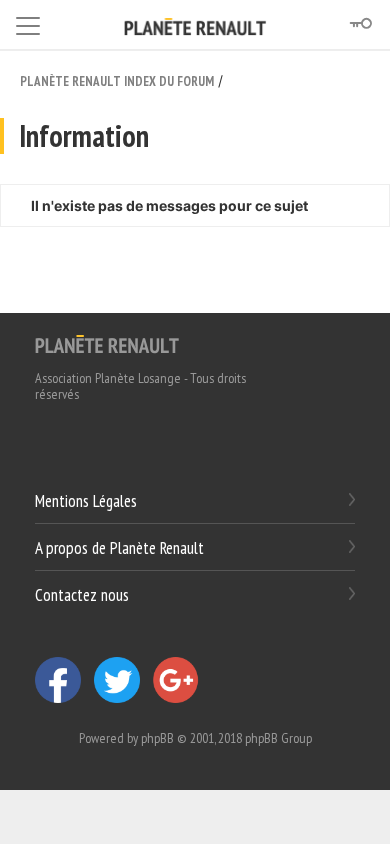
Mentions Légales (86, 501)
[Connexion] (360, 24)
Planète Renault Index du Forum (117, 81)
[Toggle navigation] (28, 22)
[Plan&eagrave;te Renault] (107, 343)
